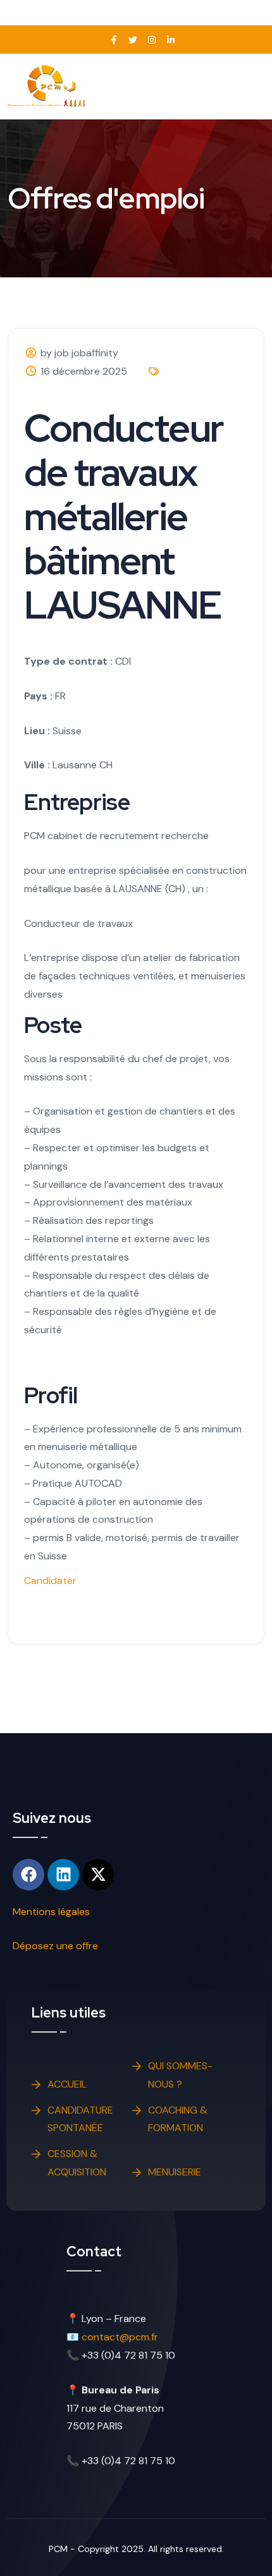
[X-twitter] (98, 1875)
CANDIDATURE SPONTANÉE (80, 2119)
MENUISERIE (175, 2172)
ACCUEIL (67, 2084)
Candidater (50, 1581)
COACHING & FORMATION (178, 2119)
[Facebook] (28, 1875)
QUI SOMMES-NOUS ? (180, 2075)
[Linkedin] (63, 1875)
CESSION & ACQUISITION (77, 2163)
